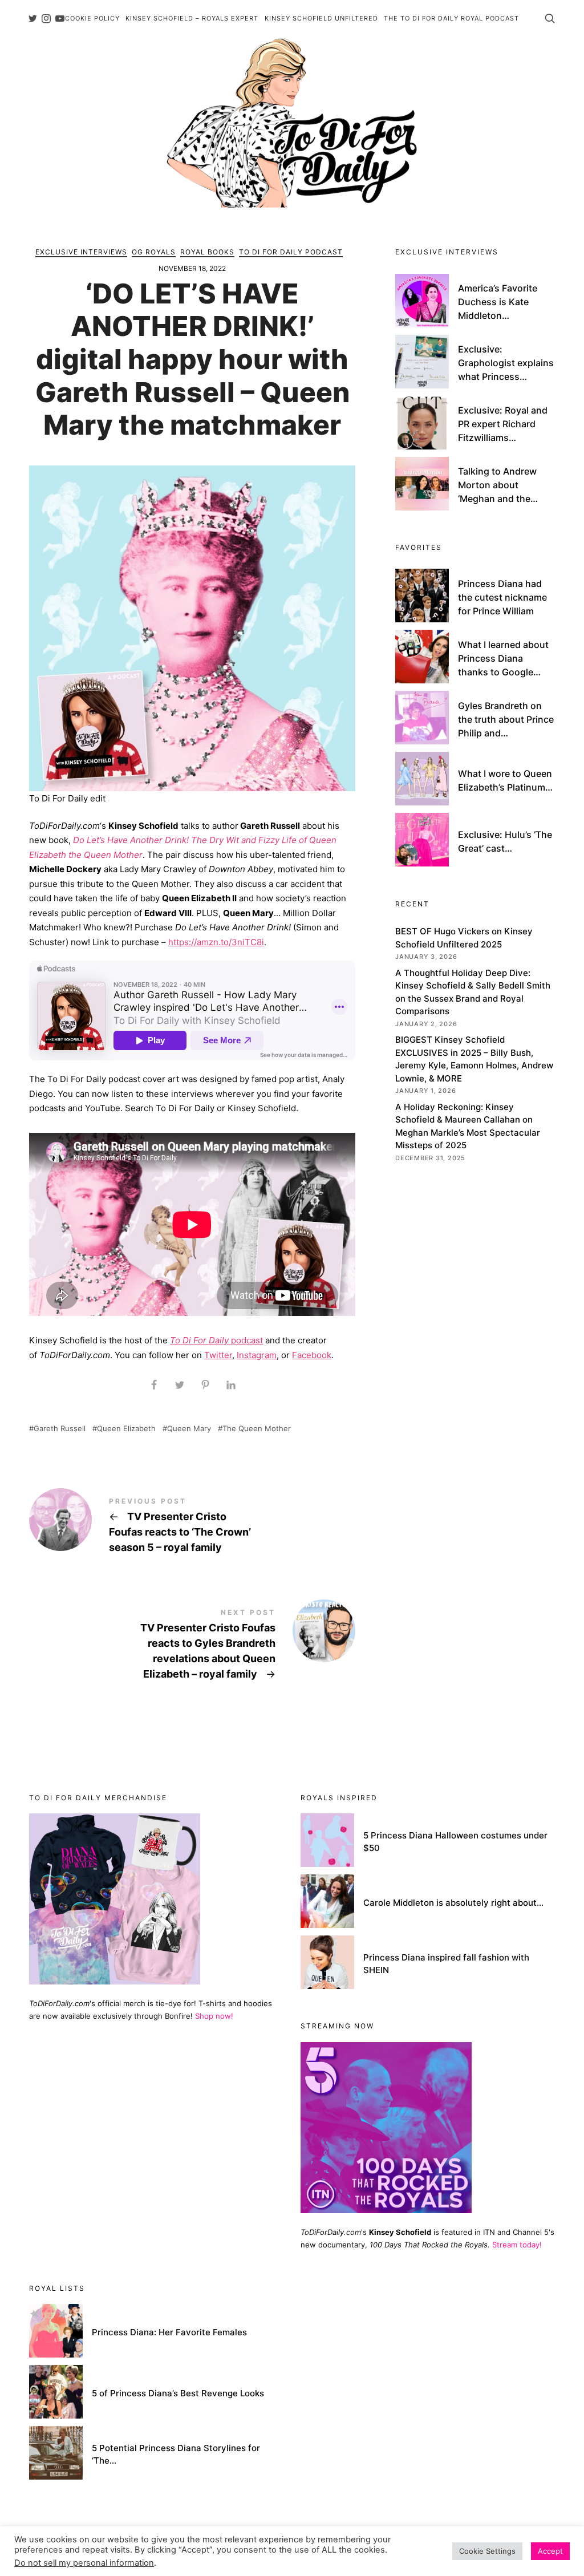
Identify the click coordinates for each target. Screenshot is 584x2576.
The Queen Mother (257, 1429)
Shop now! (214, 2016)
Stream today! (517, 2245)
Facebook (312, 1355)
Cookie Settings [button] (487, 2551)
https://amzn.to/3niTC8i (216, 942)
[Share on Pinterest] (205, 1385)
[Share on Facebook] (154, 1385)
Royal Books (207, 252)
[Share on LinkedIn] (231, 1385)
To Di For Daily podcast (291, 252)
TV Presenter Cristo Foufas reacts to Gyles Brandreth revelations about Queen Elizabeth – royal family (192, 1646)
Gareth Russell (60, 1429)
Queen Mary (189, 1429)
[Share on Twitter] (179, 1385)
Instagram (257, 1355)
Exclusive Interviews (81, 252)
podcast (216, 1340)
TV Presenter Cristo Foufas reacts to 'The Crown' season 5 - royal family (192, 1527)
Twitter (218, 1355)
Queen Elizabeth (126, 1429)
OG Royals (154, 252)
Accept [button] (550, 2551)
